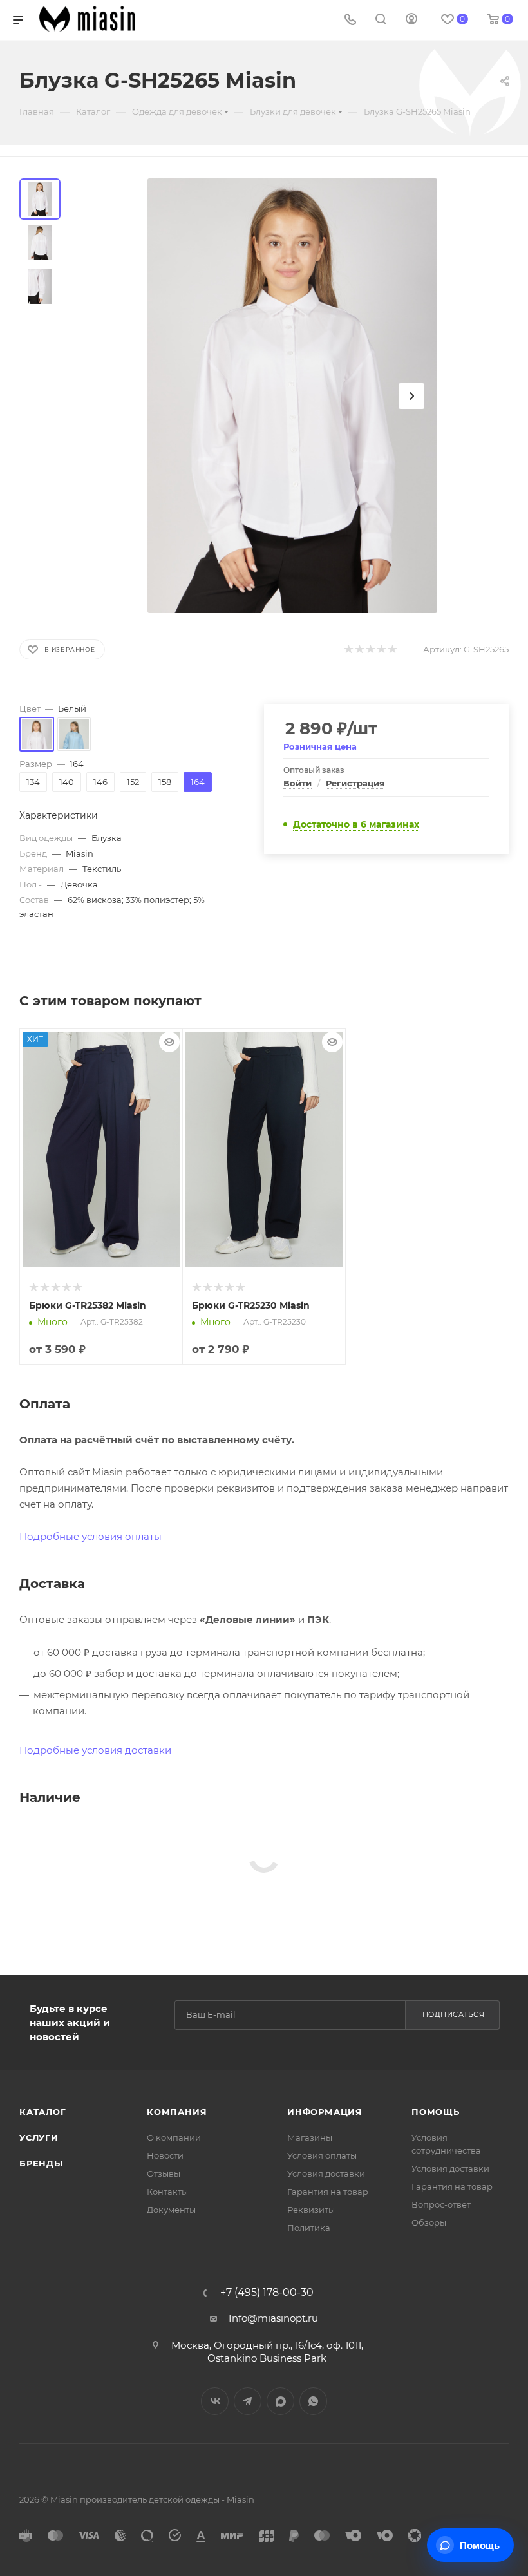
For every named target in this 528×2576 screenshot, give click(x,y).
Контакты (167, 2192)
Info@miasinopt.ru (273, 2318)
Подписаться (454, 2014)
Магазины (310, 2137)
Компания (177, 2112)
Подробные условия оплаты (90, 1536)
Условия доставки (326, 2173)
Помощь (436, 2112)
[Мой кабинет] (411, 20)
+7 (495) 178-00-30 (267, 2293)
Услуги (39, 2137)
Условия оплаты (322, 2155)
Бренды (41, 2163)
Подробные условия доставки (95, 1750)
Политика (309, 2228)
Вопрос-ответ (441, 2204)
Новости (165, 2155)
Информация (325, 2112)
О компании (174, 2137)
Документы (171, 2210)
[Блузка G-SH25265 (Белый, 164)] (292, 396)
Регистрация (355, 783)
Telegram (248, 2401)
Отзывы (164, 2173)
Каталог (43, 2112)
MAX (280, 2401)
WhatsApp (313, 2401)
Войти (297, 783)
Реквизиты (311, 2210)
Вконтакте (215, 2401)
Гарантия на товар (328, 2192)
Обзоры (429, 2222)
